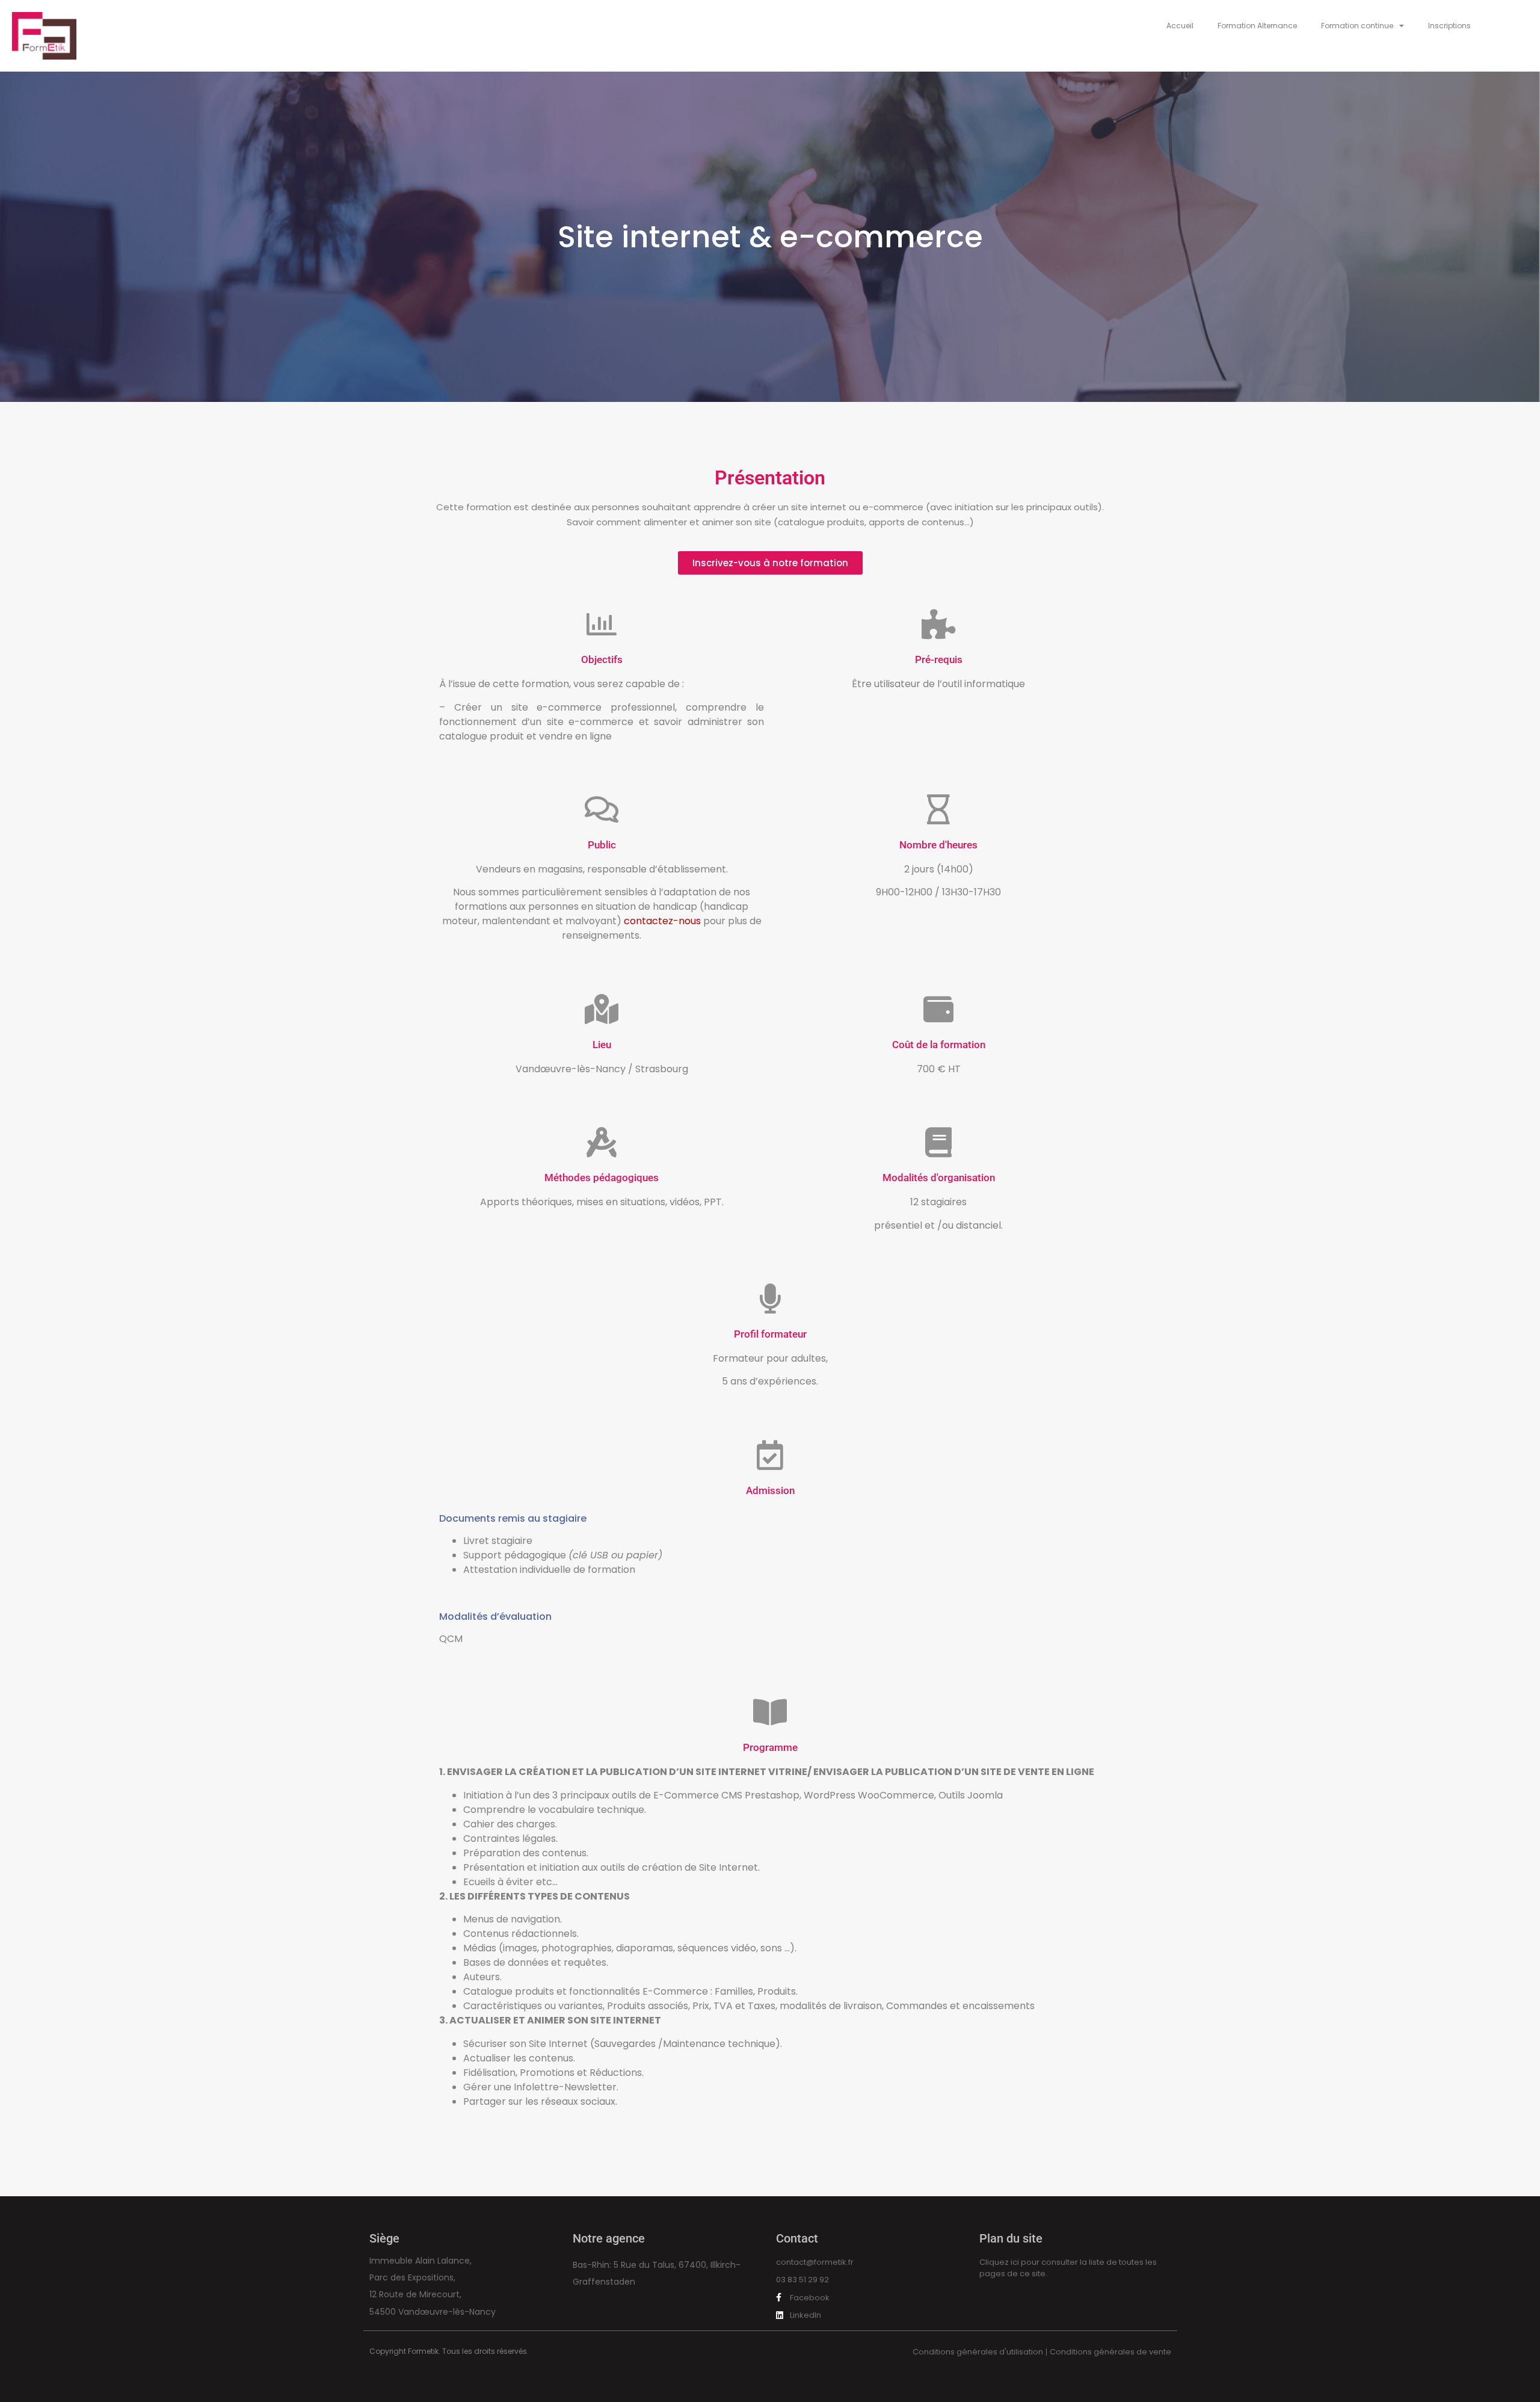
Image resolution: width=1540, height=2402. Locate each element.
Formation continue (1357, 26)
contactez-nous (662, 921)
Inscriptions (1449, 26)
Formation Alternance (1257, 26)
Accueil (1180, 26)
